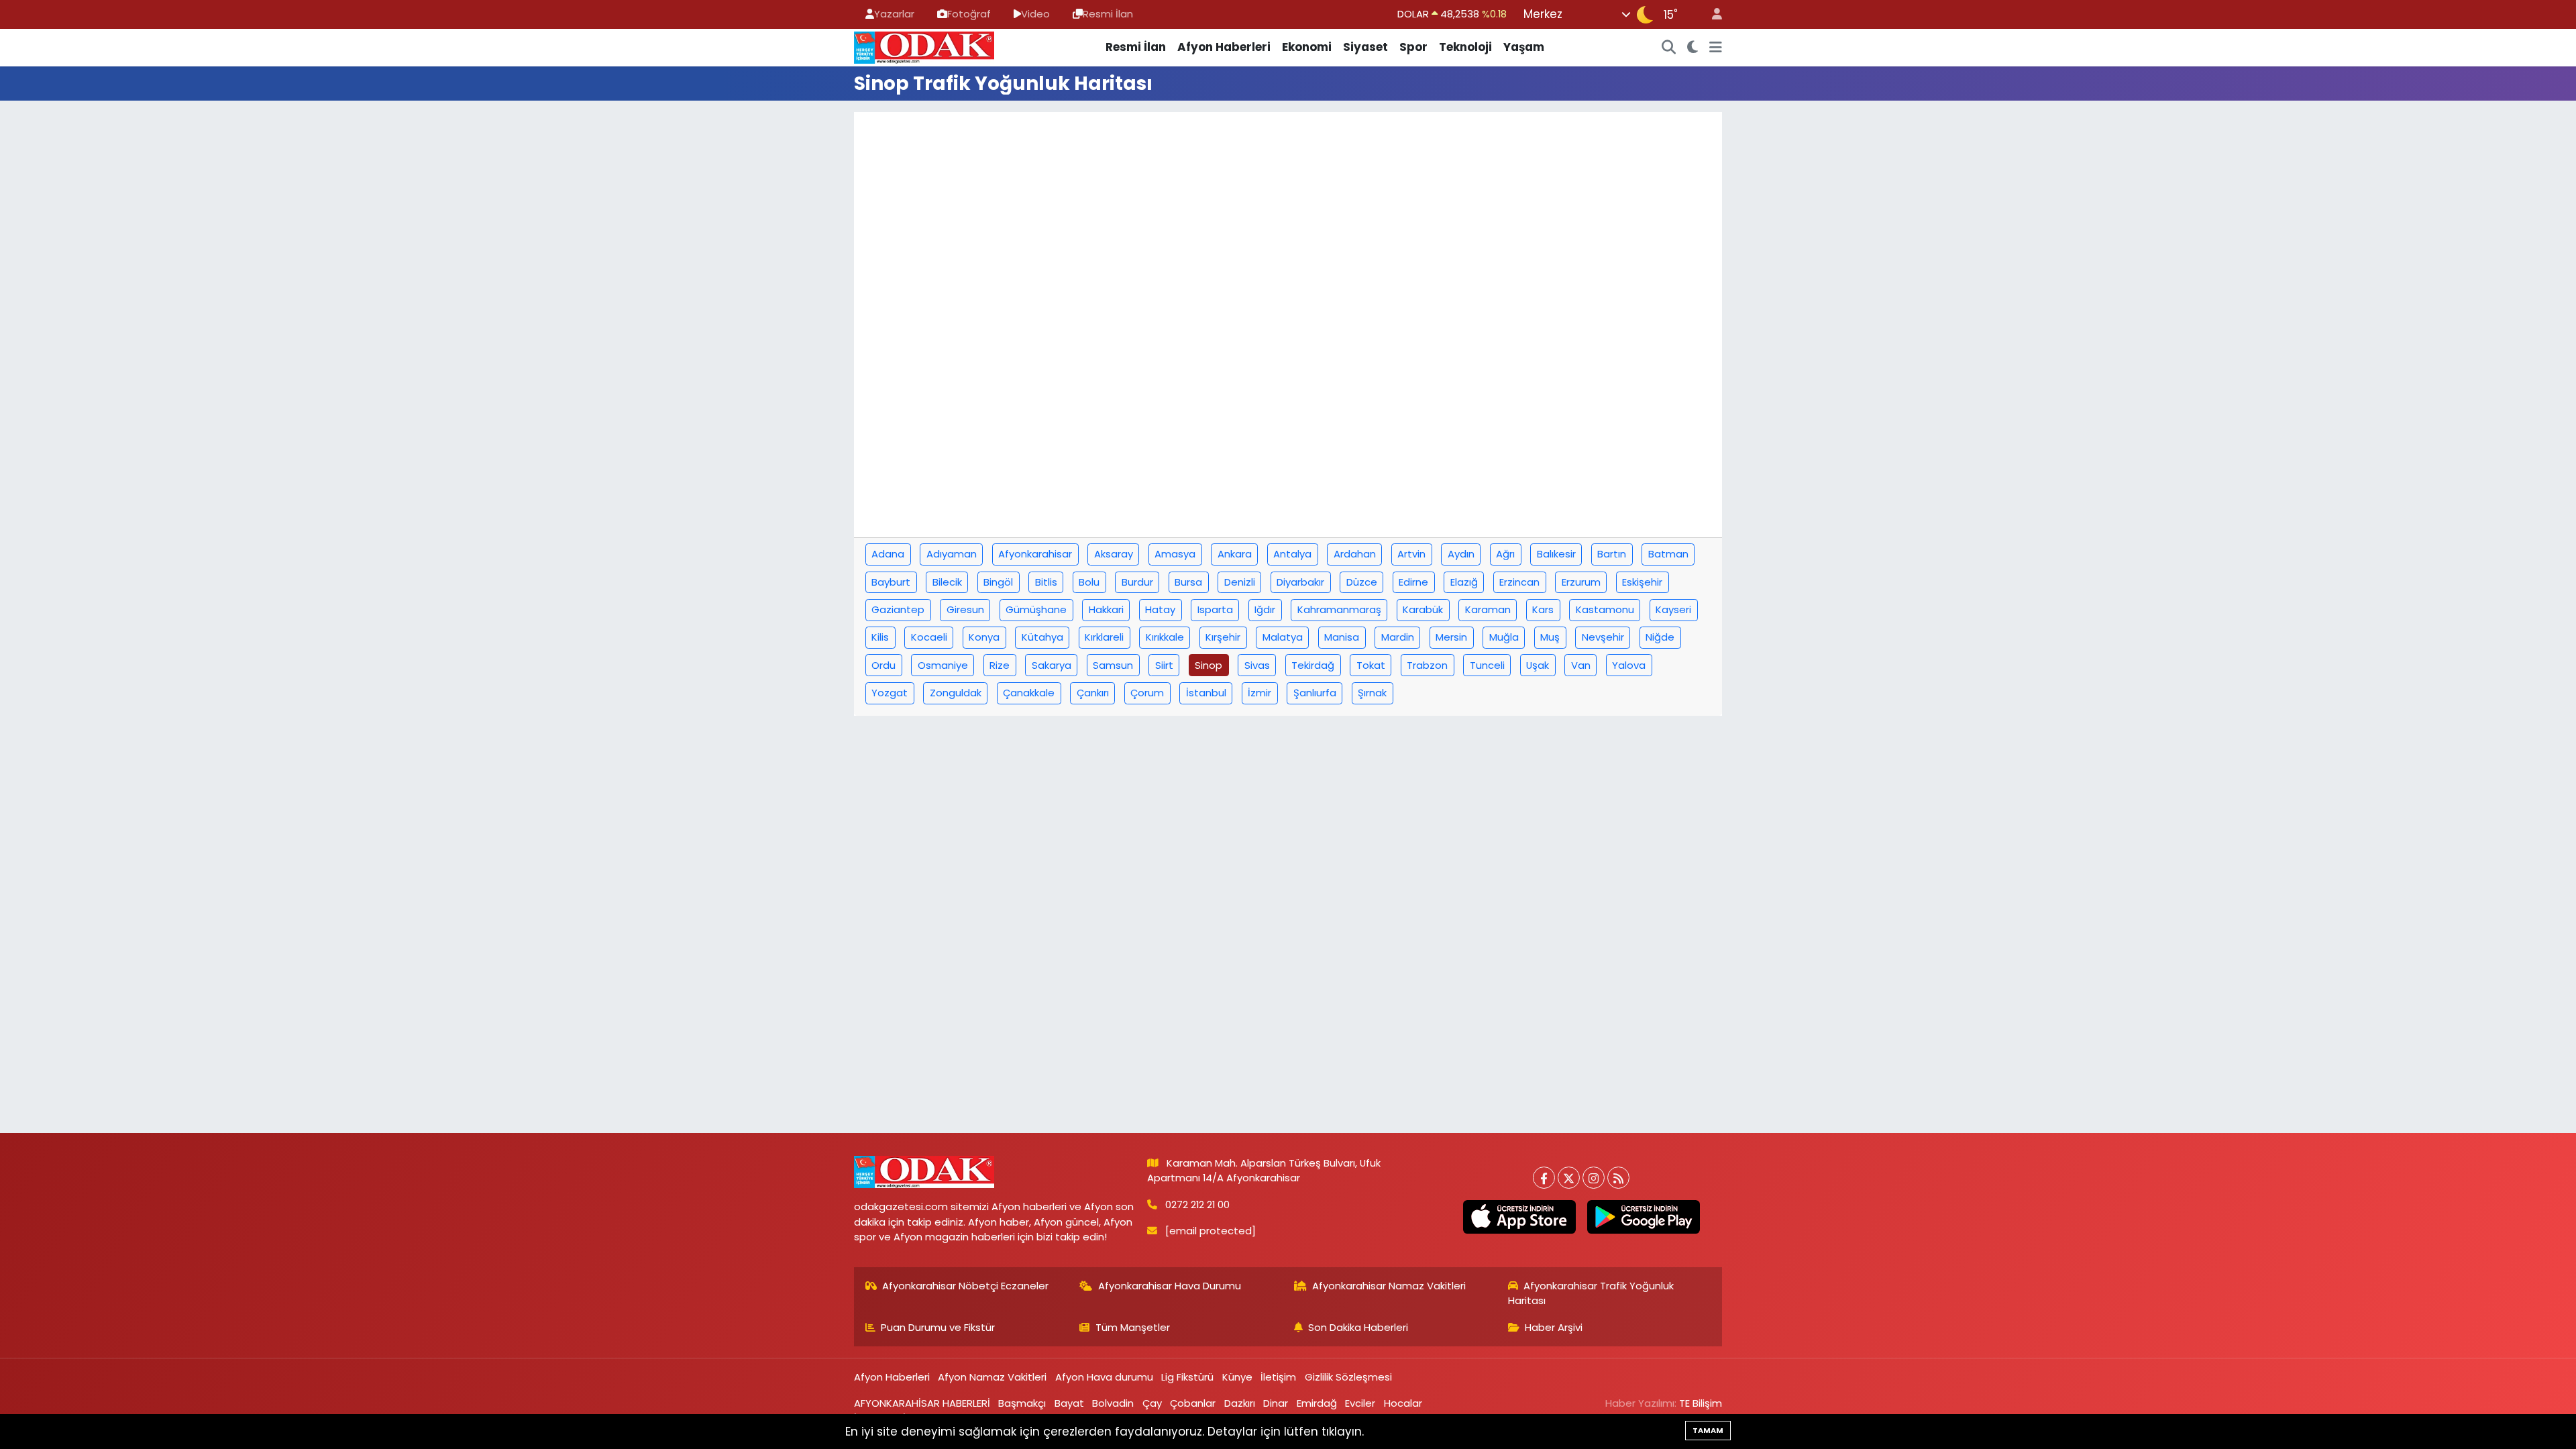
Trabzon (1427, 665)
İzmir (1259, 693)
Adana (888, 554)
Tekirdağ (1313, 665)
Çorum (1147, 693)
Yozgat (890, 693)
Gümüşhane (1036, 609)
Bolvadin (1113, 1403)
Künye (1237, 1377)
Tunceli (1487, 665)
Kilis (880, 637)
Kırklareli (1104, 637)
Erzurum (1581, 582)
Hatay (1160, 609)
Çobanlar (1193, 1403)
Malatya (1283, 637)
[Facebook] (1544, 1178)
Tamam (1708, 1430)
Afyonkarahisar (1035, 554)
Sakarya (1052, 665)
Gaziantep (898, 609)
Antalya (1292, 554)
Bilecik (947, 582)
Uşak (1538, 665)
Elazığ (1464, 582)
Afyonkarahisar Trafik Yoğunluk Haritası (1591, 1293)
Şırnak (1372, 693)
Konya (984, 637)
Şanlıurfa (1315, 693)
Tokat (1371, 665)
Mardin (1398, 637)
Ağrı (1505, 554)
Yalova (1629, 665)
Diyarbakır (1300, 582)
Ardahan (1355, 554)
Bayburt (891, 582)
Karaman (1488, 609)
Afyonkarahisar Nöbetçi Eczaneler (965, 1286)
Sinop (1209, 665)
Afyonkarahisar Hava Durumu (1170, 1286)
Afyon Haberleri (1224, 47)
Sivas (1257, 665)
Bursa (1188, 582)
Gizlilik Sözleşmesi (1348, 1377)
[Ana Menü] (1716, 48)
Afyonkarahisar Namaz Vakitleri (1389, 1286)
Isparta (1215, 609)
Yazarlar (894, 14)
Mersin (1451, 637)
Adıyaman (952, 554)
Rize (1000, 665)
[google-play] (1643, 1217)
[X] (1569, 1178)
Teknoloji (1465, 47)
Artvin (1411, 554)
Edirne (1413, 582)
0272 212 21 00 (1197, 1204)
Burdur (1137, 582)
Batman (1668, 554)
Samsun (1113, 665)
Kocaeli (929, 637)
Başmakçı (1022, 1403)
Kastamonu (1605, 609)
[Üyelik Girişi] (1711, 14)
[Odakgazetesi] (924, 46)
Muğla (1504, 637)
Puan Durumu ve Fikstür (938, 1327)
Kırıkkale (1165, 637)
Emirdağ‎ (1317, 1403)
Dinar (1276, 1403)
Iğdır (1265, 609)
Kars (1543, 609)
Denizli (1240, 582)
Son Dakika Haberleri (1358, 1327)
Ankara (1235, 554)
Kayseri (1673, 609)
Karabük (1423, 609)
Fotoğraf (969, 14)
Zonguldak (956, 693)
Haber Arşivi (1554, 1327)
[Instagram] (1594, 1178)
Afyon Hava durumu (1104, 1377)
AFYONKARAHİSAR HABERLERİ (922, 1403)
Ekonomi (1307, 47)
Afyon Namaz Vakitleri (992, 1377)
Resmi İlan (1108, 14)
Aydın (1461, 554)
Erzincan (1519, 582)
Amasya (1175, 554)
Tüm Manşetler (1133, 1327)
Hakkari (1106, 609)
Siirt (1164, 665)
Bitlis (1046, 582)
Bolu (1089, 582)
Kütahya (1042, 637)
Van (1581, 665)
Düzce (1362, 582)
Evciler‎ (1360, 1403)
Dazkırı (1240, 1403)
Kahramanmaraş (1339, 609)
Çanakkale (1029, 693)
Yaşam (1524, 47)
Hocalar (1403, 1403)
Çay (1152, 1403)
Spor (1413, 47)
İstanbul (1206, 693)
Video (1035, 14)
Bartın (1612, 554)
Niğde (1660, 637)
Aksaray (1114, 554)
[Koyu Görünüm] (1693, 48)
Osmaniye (943, 665)
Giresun (965, 609)
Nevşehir (1603, 637)
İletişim (1278, 1377)
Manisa (1342, 637)
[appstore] (1519, 1217)
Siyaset (1365, 47)
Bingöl (998, 582)
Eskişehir (1642, 582)
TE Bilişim (1701, 1403)
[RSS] (1618, 1178)
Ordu (883, 665)
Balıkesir (1556, 554)
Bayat (1069, 1403)
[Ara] (1669, 48)
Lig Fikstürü (1187, 1377)
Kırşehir (1223, 637)
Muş (1550, 637)
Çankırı (1093, 693)
